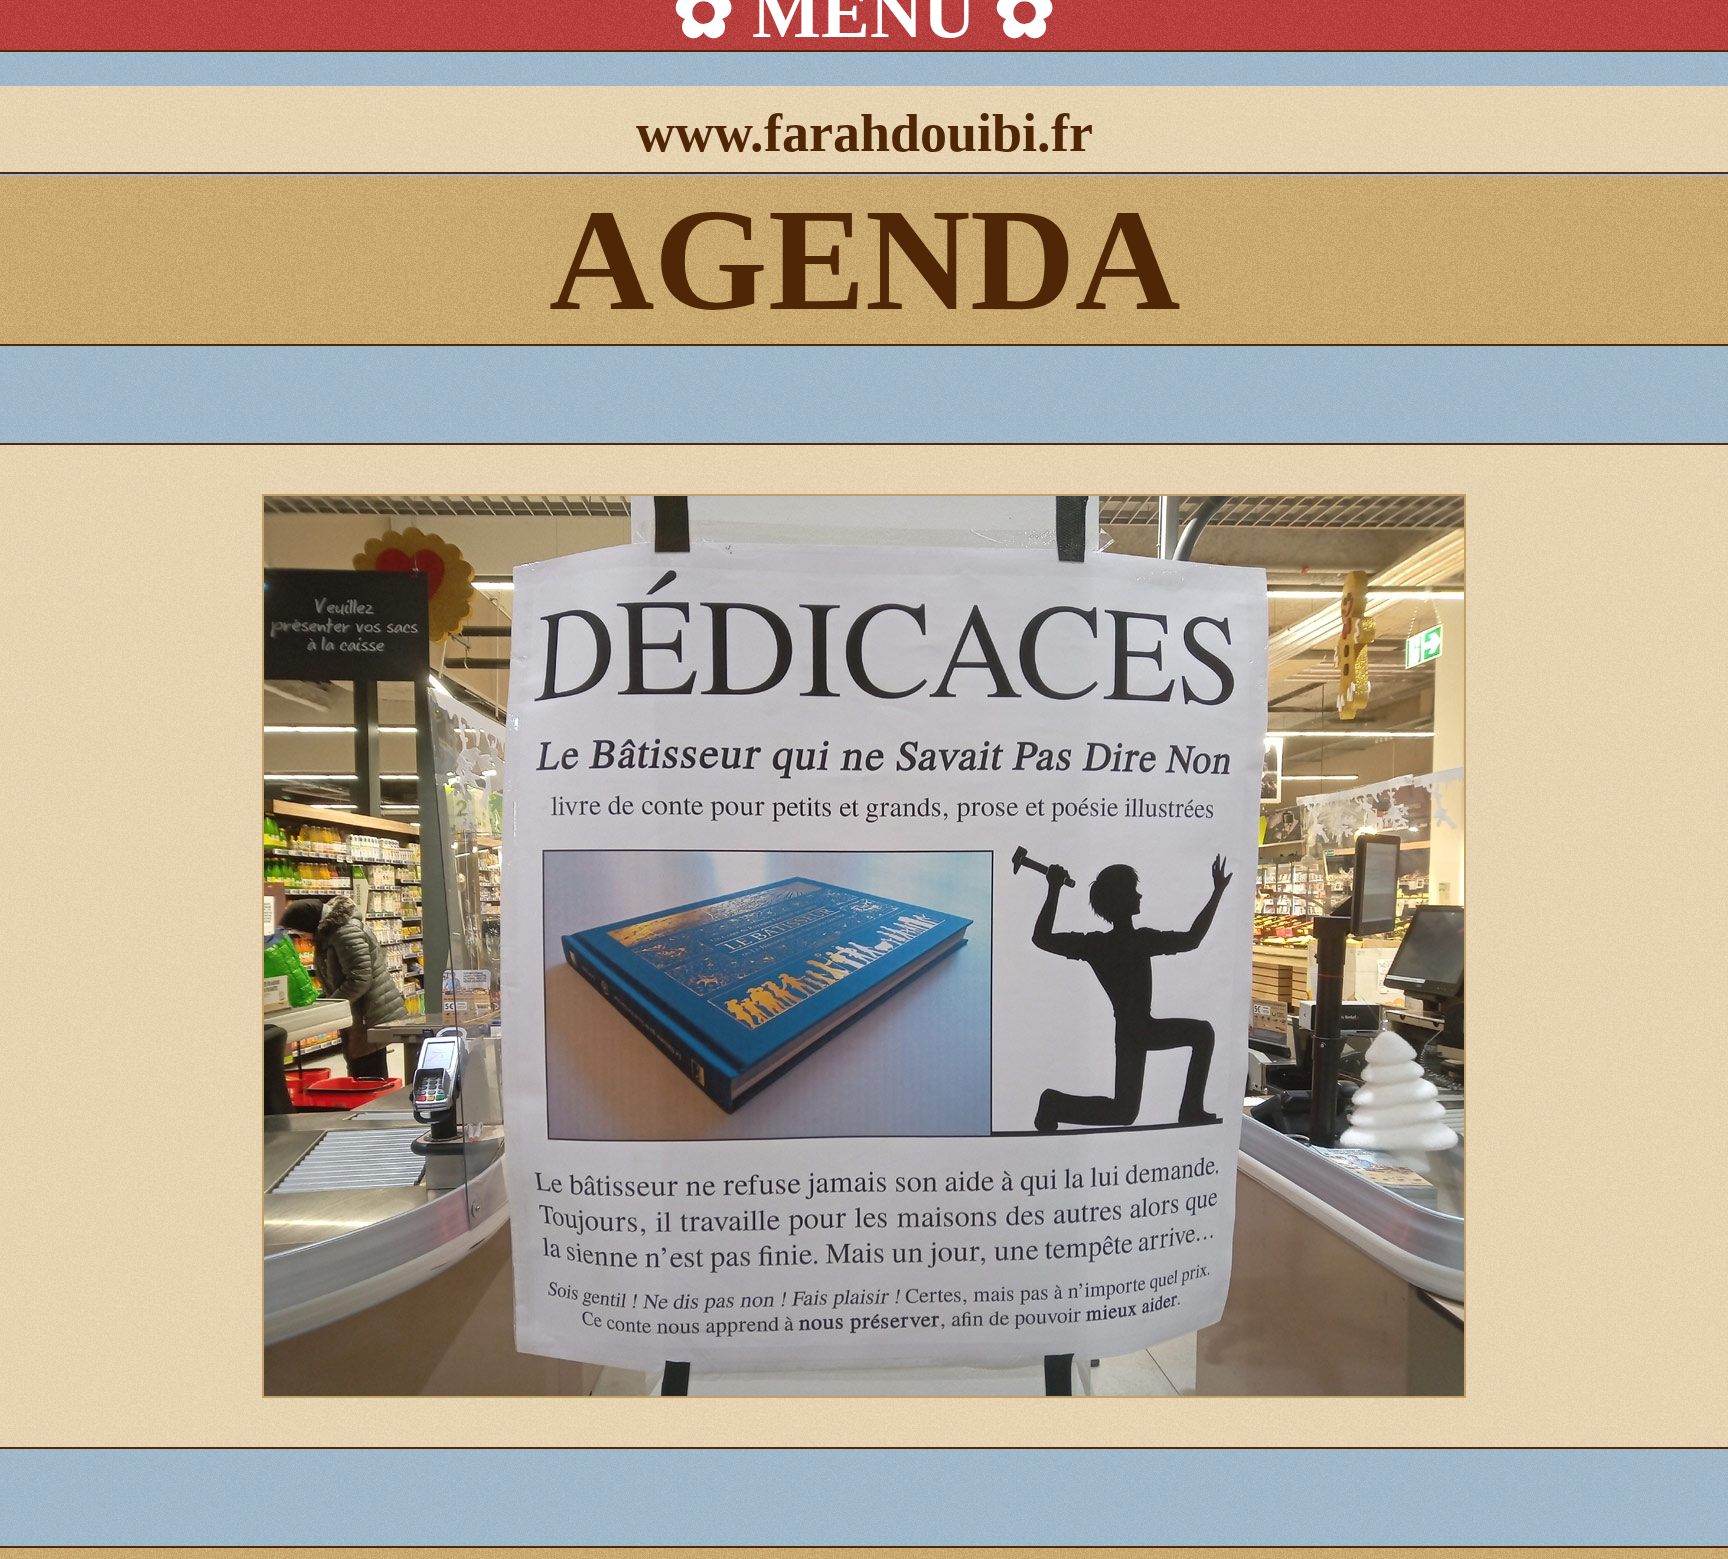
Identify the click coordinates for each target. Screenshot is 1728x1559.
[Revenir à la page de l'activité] (864, 1380)
